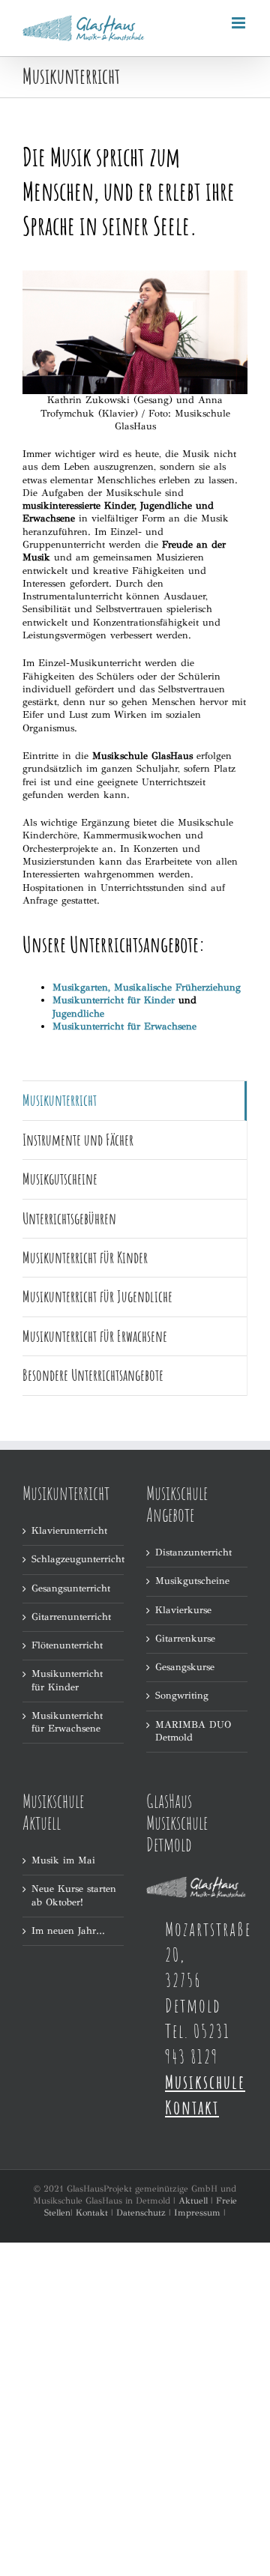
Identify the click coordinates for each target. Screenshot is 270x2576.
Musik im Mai (63, 1860)
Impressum (197, 2213)
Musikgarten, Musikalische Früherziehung (147, 988)
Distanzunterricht (193, 1552)
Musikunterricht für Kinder (114, 1000)
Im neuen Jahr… (68, 1931)
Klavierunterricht (69, 1531)
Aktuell (193, 2201)
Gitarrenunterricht (71, 1617)
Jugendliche (78, 1014)
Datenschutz (141, 2213)
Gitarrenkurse (185, 1639)
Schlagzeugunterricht (74, 1559)
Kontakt (92, 2213)
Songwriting (182, 1696)
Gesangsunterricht (71, 1588)
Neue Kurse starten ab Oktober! (74, 1895)
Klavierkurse (183, 1610)
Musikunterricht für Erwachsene (67, 1722)
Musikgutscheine (192, 1581)
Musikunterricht (60, 1100)
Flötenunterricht (67, 1645)
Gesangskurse (185, 1667)
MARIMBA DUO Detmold (193, 1731)
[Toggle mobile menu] (240, 23)
